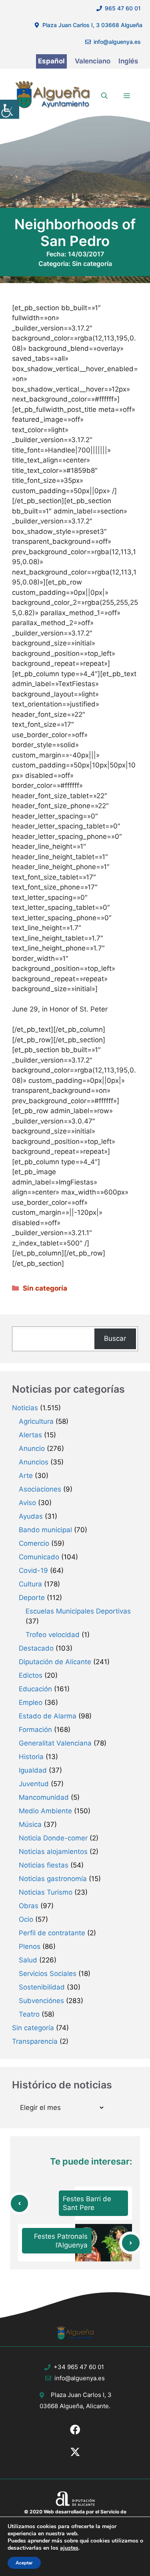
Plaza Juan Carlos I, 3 (81, 2395)
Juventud (34, 1784)
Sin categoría (92, 264)
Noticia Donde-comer (53, 1838)
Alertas (30, 1435)
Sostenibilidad (42, 1987)
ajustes (69, 2548)
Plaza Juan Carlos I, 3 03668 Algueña (92, 25)
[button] (104, 96)
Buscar (115, 1338)
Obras (29, 1906)
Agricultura (36, 1421)
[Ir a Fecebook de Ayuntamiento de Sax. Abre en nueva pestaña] (75, 2430)
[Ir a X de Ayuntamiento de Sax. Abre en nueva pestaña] (75, 2452)
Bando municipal (45, 1530)
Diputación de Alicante (55, 1662)
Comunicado (39, 1557)
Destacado (36, 1648)
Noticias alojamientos (53, 1852)
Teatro (29, 2014)
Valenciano (93, 61)
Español (51, 61)
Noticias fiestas (44, 1865)
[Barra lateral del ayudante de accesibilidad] (10, 109)
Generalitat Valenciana (55, 1743)
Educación (35, 1689)
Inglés (128, 61)
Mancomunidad (44, 1797)
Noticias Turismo (46, 1892)
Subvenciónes (41, 2001)
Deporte (32, 1598)
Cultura (30, 1584)
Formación (35, 1730)
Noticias (25, 1408)
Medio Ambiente (45, 1811)
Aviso (27, 1503)
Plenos (30, 1946)
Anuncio (32, 1448)
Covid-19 (33, 1570)
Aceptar (24, 2563)
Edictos (31, 1675)
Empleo (31, 1702)
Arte (26, 1476)
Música (30, 1824)
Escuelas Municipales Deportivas (78, 1611)
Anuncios (34, 1462)
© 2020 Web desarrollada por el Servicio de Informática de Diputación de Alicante (75, 2515)
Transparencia (35, 2041)
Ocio (26, 1919)
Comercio (34, 1543)
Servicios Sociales (48, 1974)
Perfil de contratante (52, 1933)
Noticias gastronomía (53, 1879)
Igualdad (33, 1770)
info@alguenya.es (117, 42)
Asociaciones (40, 1489)
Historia (31, 1757)
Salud (28, 1960)
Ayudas (31, 1516)
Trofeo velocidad (53, 1635)
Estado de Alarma (48, 1716)
